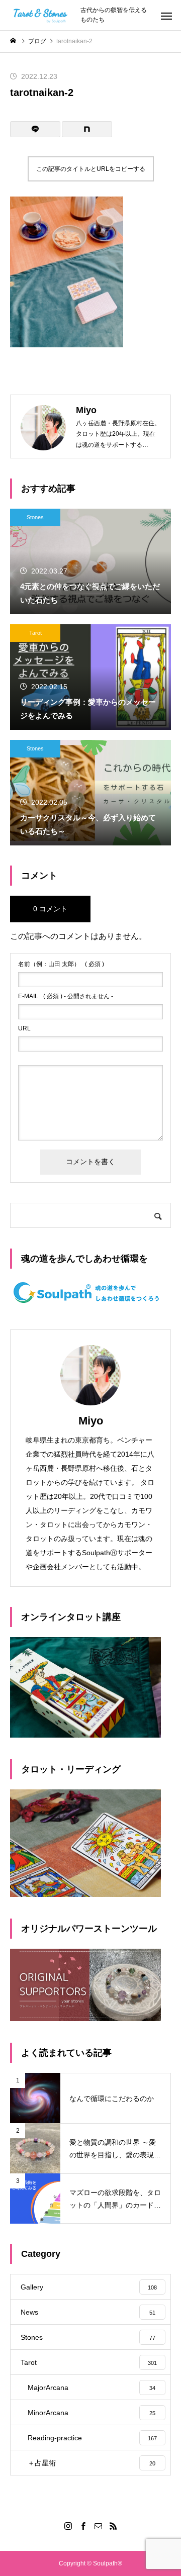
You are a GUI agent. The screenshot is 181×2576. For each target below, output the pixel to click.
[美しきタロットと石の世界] (40, 15)
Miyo (91, 1421)
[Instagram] (68, 2526)
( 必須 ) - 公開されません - (66, 996)
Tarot (35, 633)
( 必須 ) (61, 964)
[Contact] (98, 2526)
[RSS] (113, 2526)
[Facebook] (83, 2526)
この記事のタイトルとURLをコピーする (91, 169)
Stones (35, 517)
